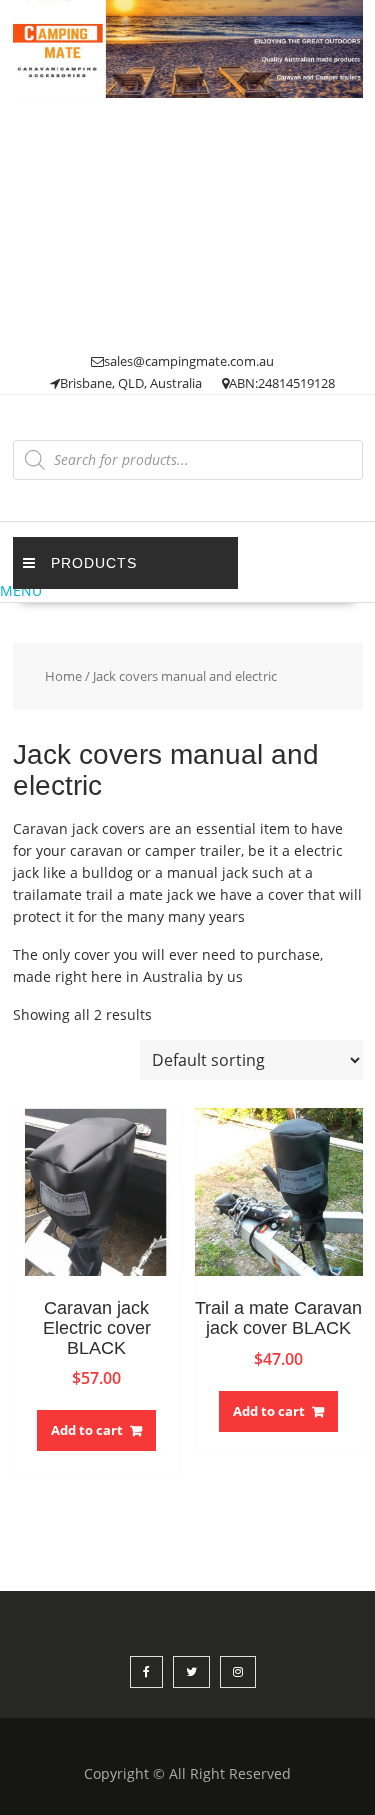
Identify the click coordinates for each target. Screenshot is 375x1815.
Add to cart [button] (87, 1430)
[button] (187, 591)
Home (63, 676)
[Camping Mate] (188, 92)
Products (94, 563)
